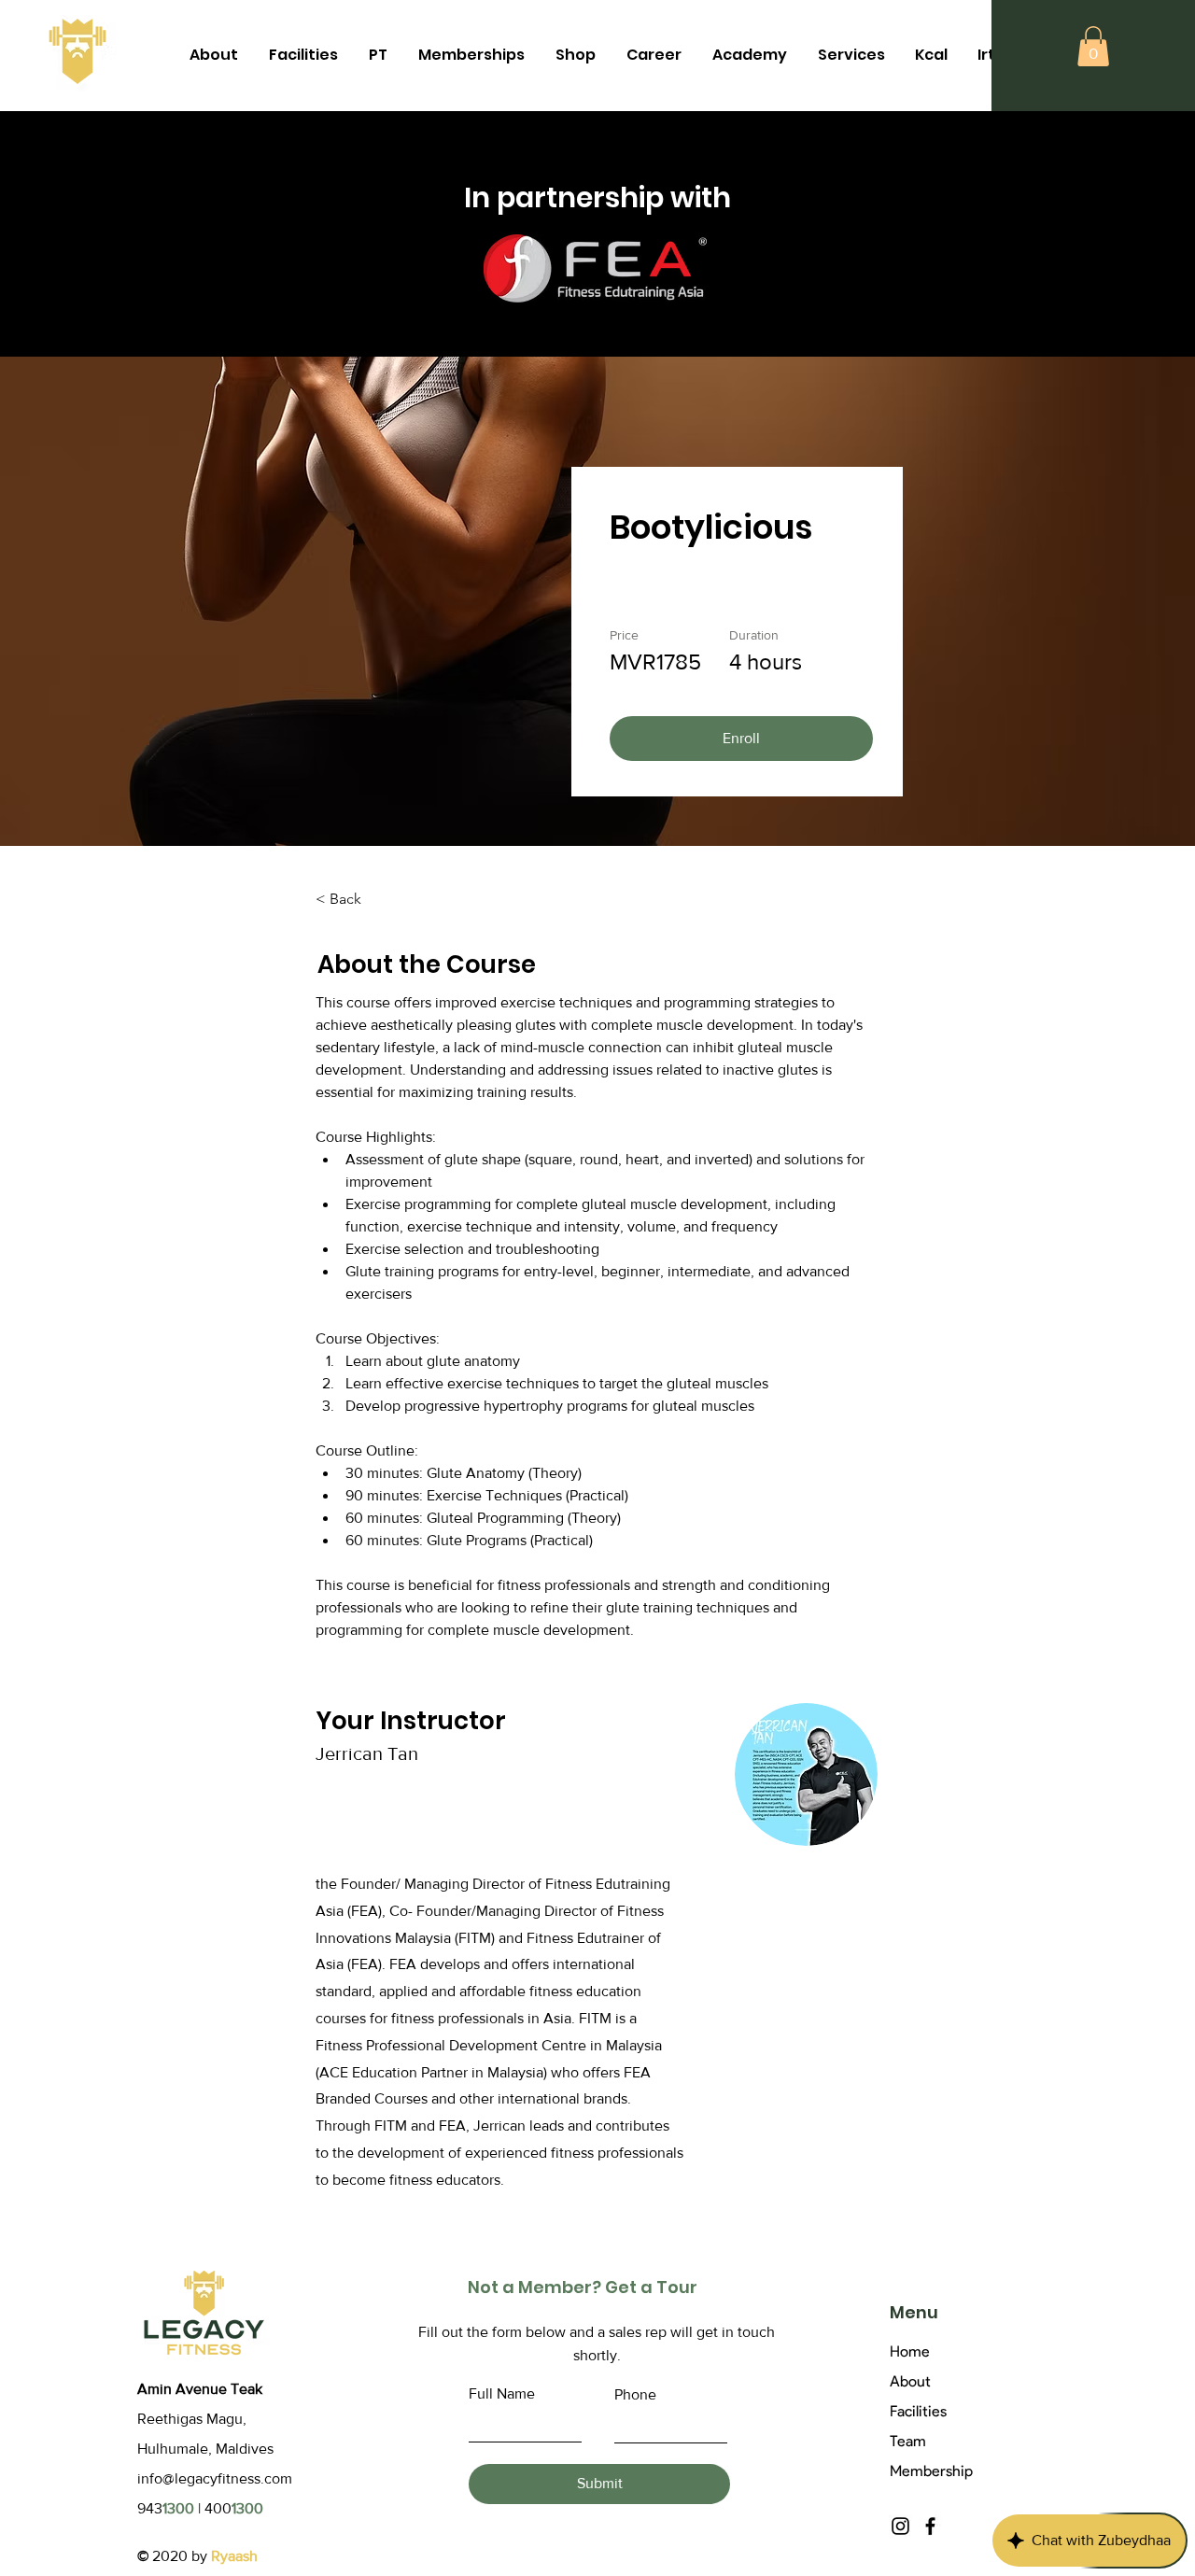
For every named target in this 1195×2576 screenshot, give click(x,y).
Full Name (502, 2394)
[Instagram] (900, 2526)
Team (908, 2441)
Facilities (918, 2411)
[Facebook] (930, 2526)
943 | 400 (200, 2508)
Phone (635, 2395)
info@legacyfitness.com (215, 2478)
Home (910, 2351)
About (910, 2381)
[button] (1093, 46)
